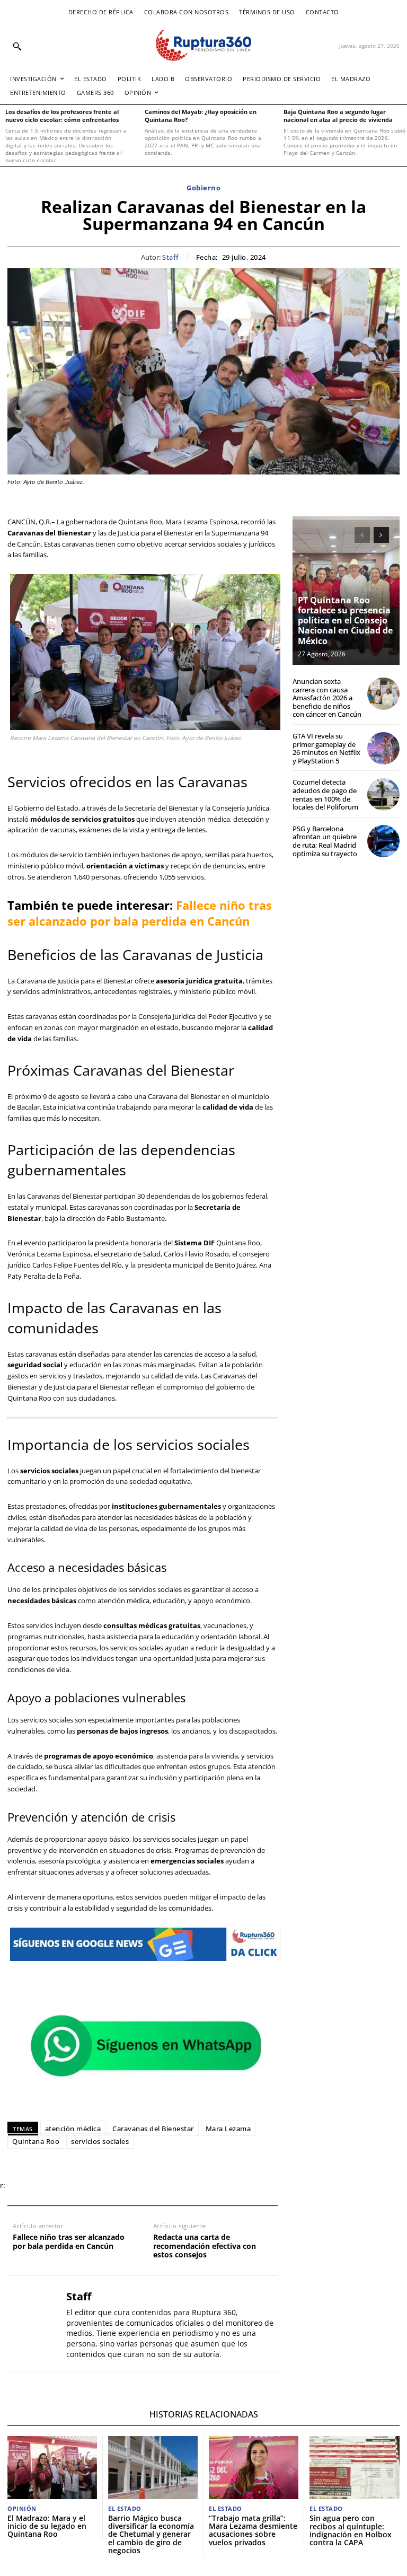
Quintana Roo (36, 2141)
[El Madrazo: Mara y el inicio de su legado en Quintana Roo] (52, 2467)
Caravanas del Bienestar (153, 2129)
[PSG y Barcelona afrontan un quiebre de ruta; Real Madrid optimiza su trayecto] (383, 841)
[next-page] (381, 535)
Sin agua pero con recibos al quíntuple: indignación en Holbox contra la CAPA (351, 2530)
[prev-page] (362, 535)
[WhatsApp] (72, 2186)
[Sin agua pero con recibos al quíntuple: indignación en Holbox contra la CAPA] (355, 2468)
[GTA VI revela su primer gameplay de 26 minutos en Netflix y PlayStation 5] (383, 748)
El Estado (125, 2508)
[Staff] (33, 2324)
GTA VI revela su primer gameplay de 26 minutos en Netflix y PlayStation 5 (326, 748)
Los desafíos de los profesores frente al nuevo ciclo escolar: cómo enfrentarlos (62, 116)
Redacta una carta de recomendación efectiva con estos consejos (205, 2246)
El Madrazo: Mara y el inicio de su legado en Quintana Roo (47, 2526)
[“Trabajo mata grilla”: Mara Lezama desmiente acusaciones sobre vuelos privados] (254, 2467)
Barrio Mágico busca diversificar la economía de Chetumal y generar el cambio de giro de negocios (151, 2534)
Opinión (22, 2508)
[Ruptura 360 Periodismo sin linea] (203, 45)
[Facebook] (23, 2186)
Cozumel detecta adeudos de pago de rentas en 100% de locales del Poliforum (325, 794)
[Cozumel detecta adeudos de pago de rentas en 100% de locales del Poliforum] (383, 794)
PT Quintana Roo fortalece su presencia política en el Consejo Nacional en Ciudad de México (345, 621)
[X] (48, 2186)
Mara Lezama (228, 2129)
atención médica (73, 2129)
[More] (170, 2186)
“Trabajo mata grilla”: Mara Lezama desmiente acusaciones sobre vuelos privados (253, 2530)
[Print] (121, 2186)
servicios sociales (100, 2141)
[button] (17, 46)
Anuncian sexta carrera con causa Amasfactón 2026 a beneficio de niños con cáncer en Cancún (327, 698)
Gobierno (203, 188)
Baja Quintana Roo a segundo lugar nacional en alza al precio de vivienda (338, 116)
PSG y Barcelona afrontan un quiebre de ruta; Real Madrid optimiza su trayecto (325, 841)
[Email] (96, 2186)
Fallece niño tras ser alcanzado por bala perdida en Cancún (140, 913)
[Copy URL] (145, 2186)
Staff (171, 258)
